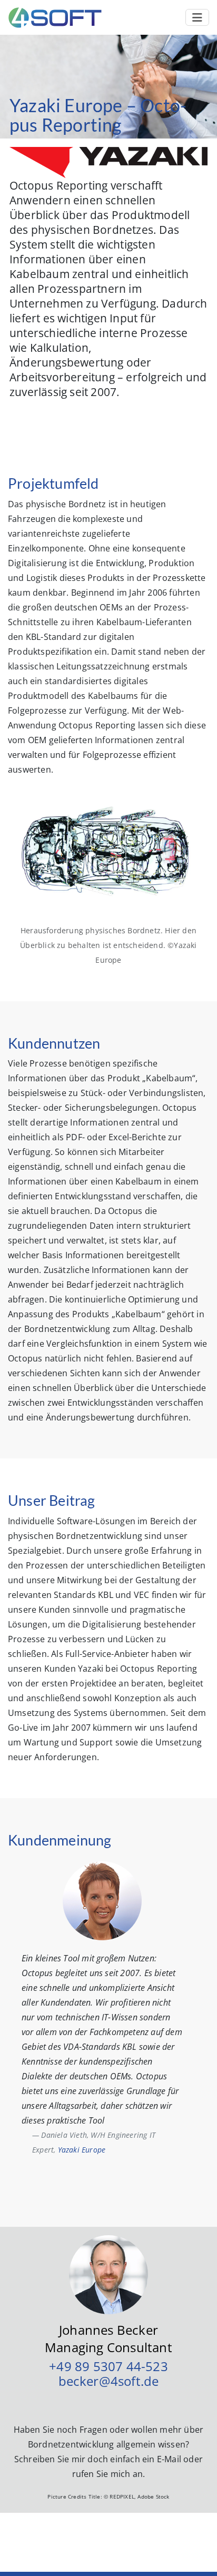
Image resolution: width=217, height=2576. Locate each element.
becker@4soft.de (109, 2381)
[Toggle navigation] (197, 17)
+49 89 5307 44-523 (108, 2366)
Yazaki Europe (82, 2150)
